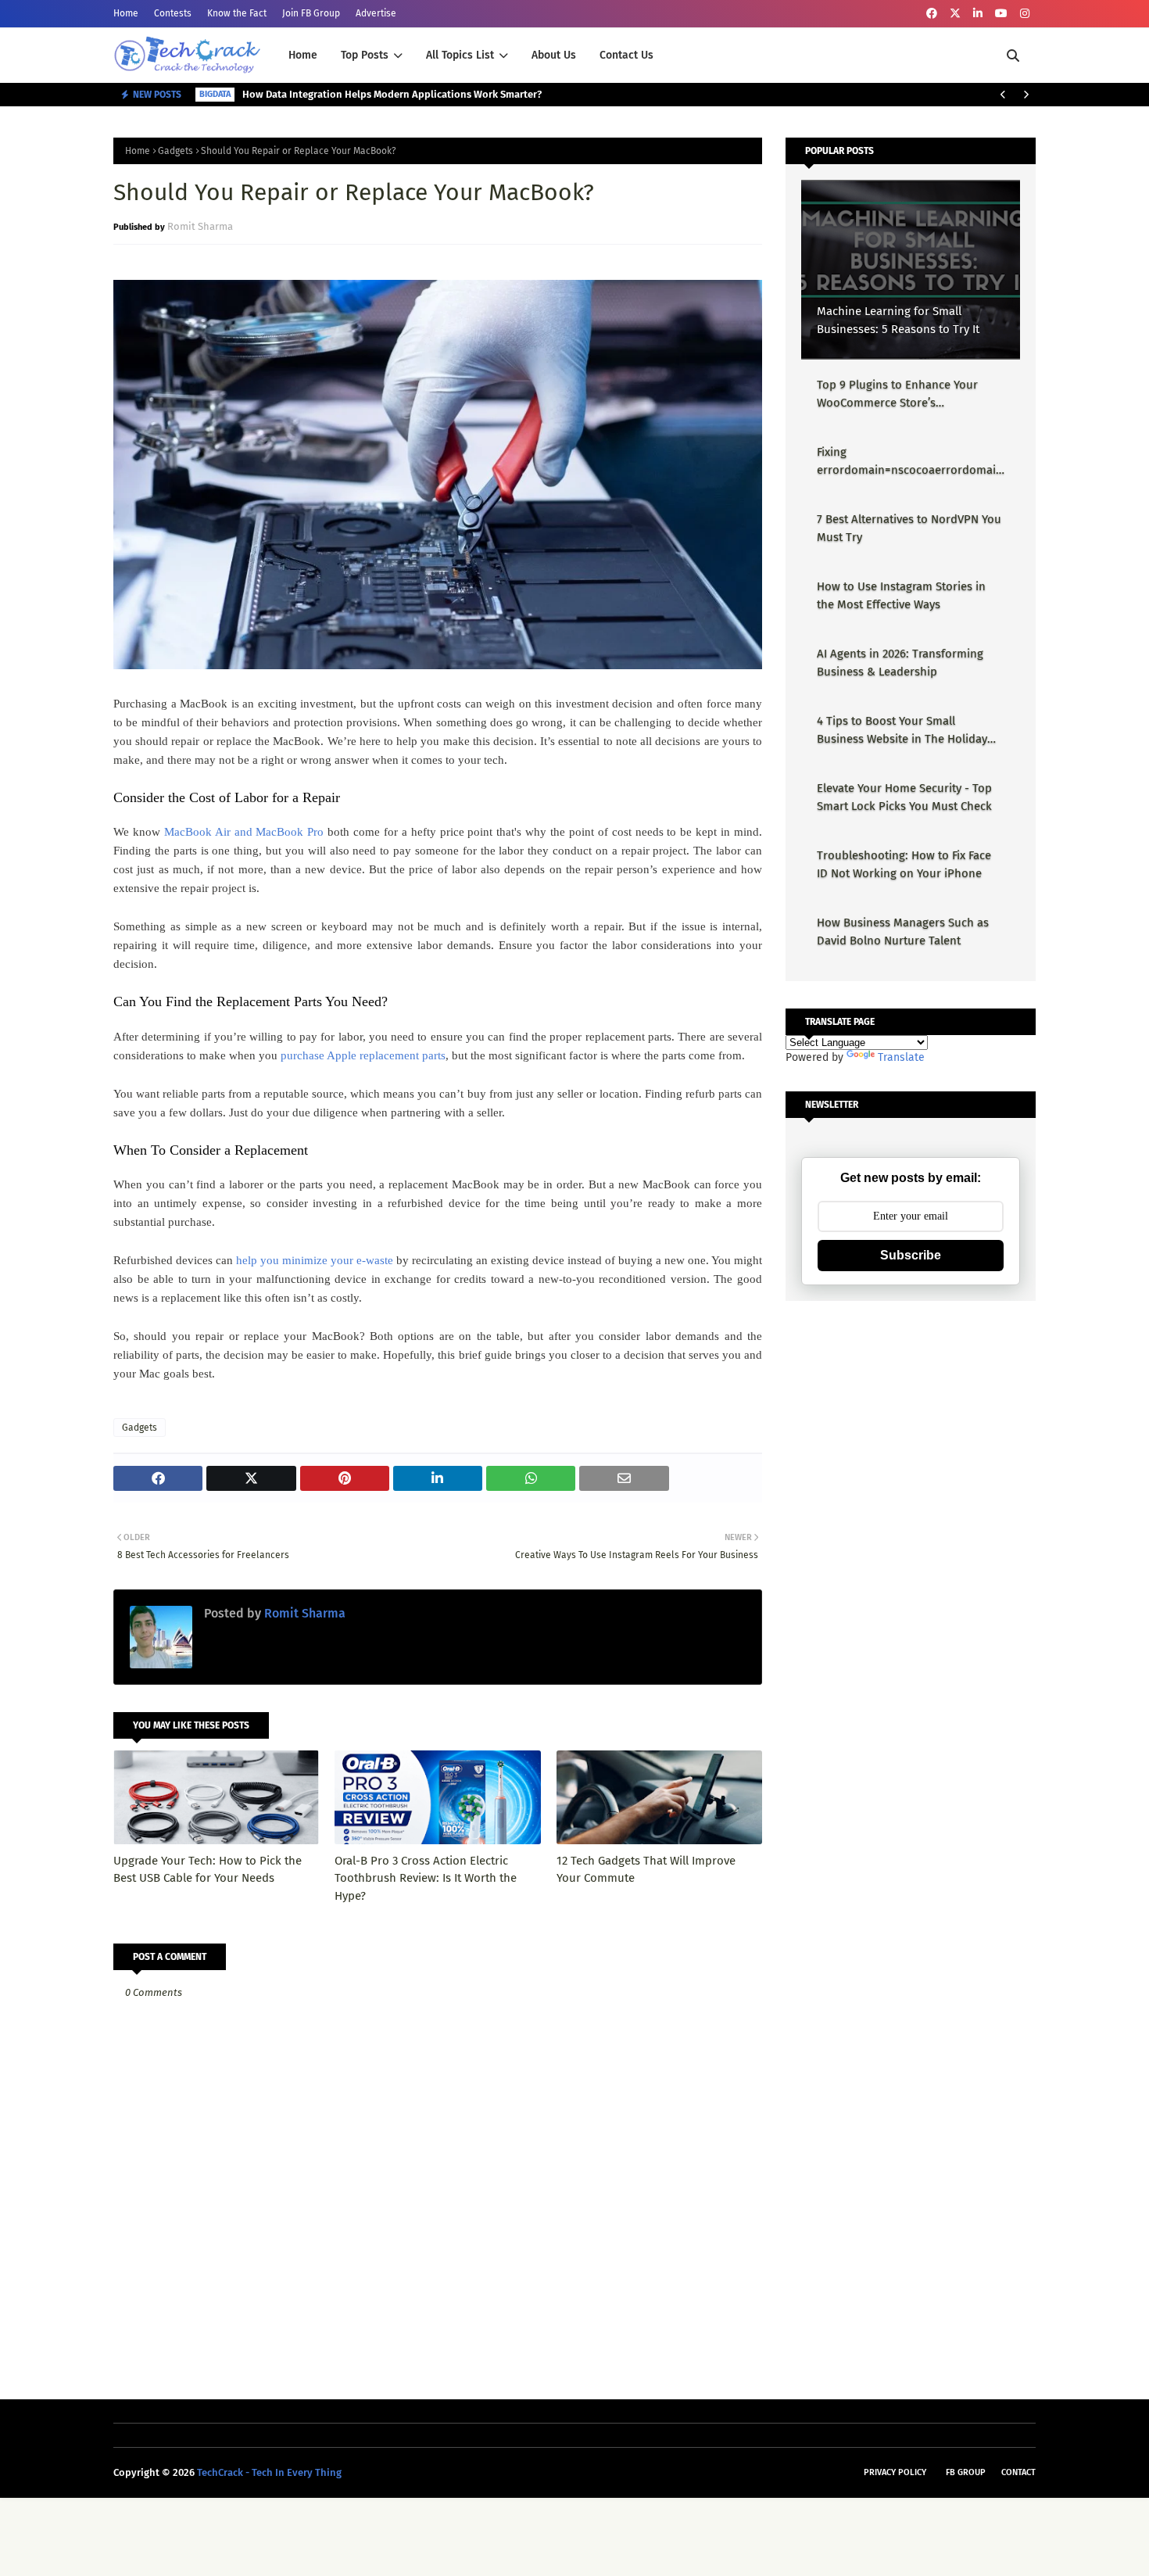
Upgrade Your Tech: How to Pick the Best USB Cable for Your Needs (208, 1870)
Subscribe (911, 1255)
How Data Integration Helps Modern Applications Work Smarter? (392, 94)
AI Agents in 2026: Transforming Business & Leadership (900, 663)
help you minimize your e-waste (315, 1260)
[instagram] (1025, 14)
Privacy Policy (895, 2472)
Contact (1018, 2472)
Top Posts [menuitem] (365, 55)
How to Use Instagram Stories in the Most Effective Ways (901, 595)
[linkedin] (978, 14)
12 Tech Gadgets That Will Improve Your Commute (646, 1870)
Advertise (376, 13)
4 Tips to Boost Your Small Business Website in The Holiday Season (902, 731)
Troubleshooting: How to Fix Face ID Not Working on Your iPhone (904, 864)
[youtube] (1001, 14)
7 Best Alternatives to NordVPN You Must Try (909, 528)
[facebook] (932, 14)
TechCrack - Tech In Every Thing (269, 2472)
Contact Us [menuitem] (626, 55)
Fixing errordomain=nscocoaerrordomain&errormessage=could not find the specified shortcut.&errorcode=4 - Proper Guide (910, 462)
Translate (901, 1057)
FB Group (966, 2472)
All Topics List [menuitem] (460, 55)
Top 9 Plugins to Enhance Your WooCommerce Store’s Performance (897, 394)
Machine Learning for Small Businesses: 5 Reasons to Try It (898, 320)
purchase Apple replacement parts (363, 1055)
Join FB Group (311, 13)
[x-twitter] (955, 14)
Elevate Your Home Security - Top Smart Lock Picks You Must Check (904, 797)
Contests (173, 13)
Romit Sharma (200, 226)
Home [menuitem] (303, 55)
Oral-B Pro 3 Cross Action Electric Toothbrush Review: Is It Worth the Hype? (426, 1878)
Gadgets (175, 151)
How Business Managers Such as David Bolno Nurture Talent (903, 932)
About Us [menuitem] (554, 55)
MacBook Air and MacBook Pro (244, 832)
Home (126, 13)
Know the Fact (237, 13)
